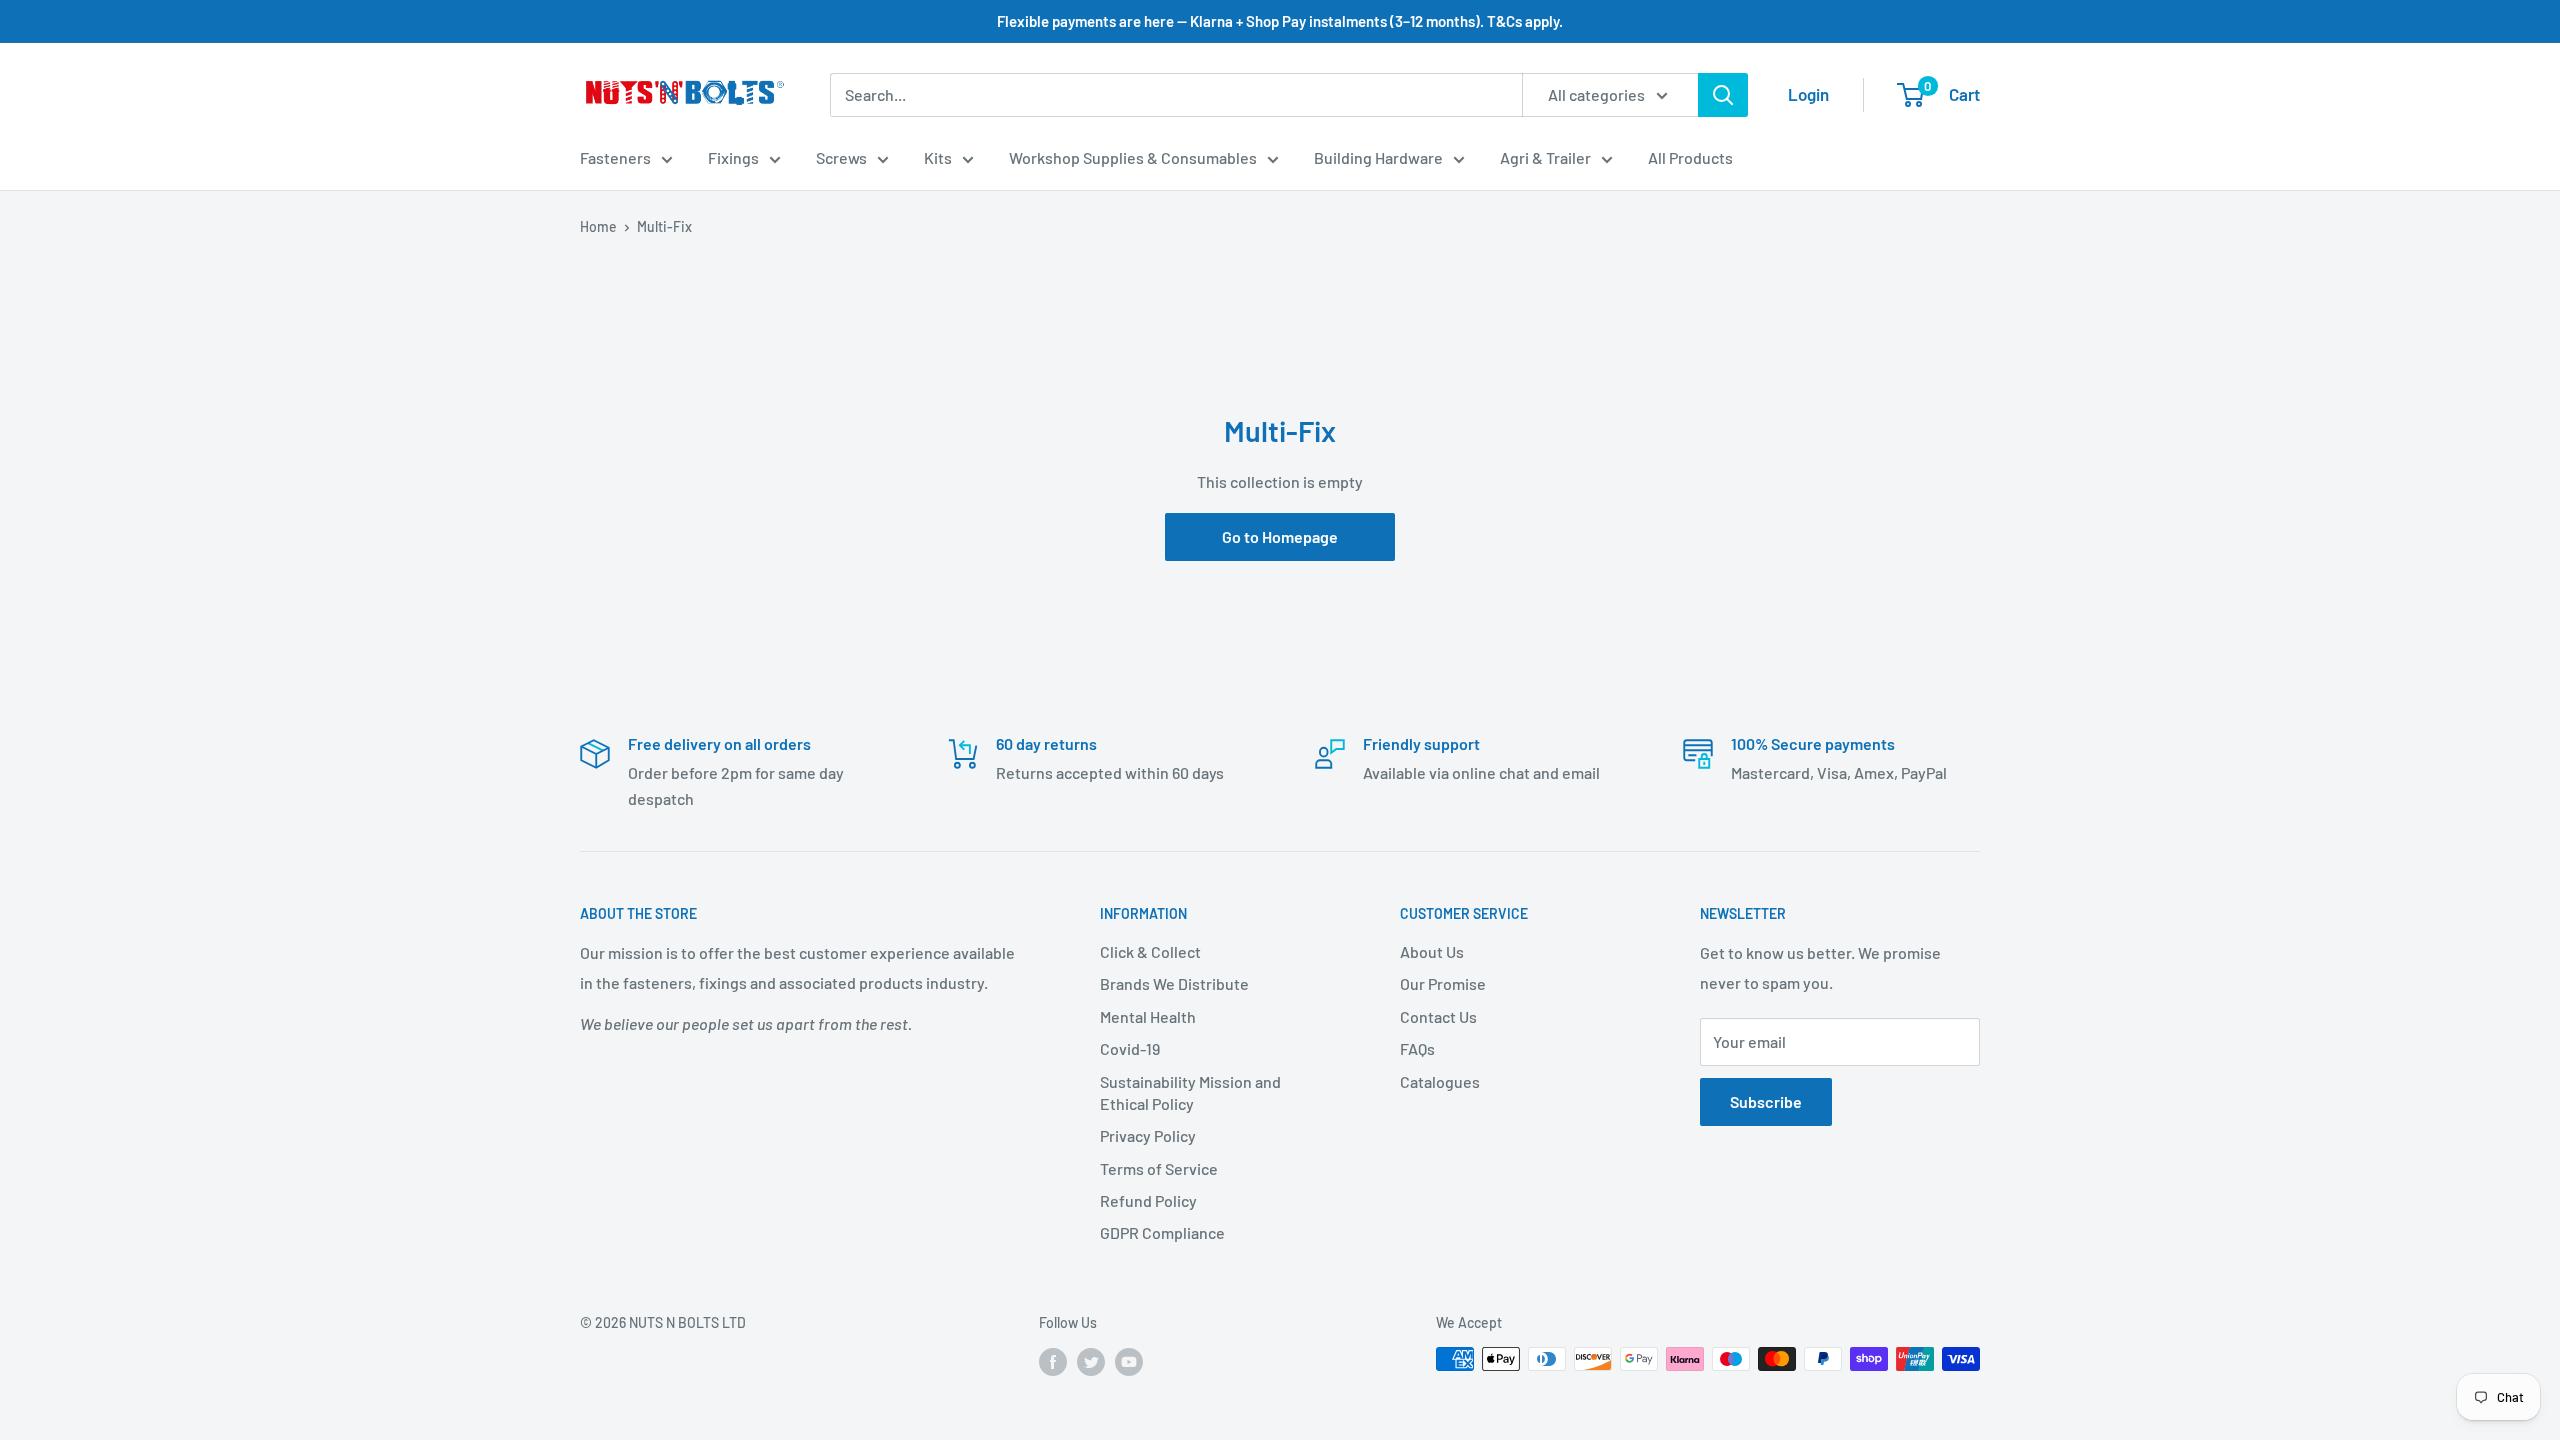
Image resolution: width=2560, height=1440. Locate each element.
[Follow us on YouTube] (1129, 1361)
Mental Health (1148, 1016)
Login (1808, 94)
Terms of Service (1159, 1168)
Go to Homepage (1280, 536)
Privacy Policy (1148, 1135)
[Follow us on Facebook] (1053, 1361)
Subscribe (1766, 1101)
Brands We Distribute (1174, 983)
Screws (841, 157)
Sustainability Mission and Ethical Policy (1190, 1092)
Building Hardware (1378, 157)
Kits (938, 157)
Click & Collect (1150, 951)
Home (598, 226)
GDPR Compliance (1162, 1232)
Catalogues (1440, 1081)
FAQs (1417, 1048)
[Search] (1723, 95)
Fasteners (615, 157)
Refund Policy (1148, 1200)
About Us (1432, 951)
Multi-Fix (664, 226)
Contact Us (1438, 1016)
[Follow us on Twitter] (1091, 1361)
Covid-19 (1130, 1048)
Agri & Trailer (1545, 157)
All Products (1690, 157)
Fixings (733, 157)
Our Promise (1443, 983)
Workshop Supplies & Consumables (1133, 157)
